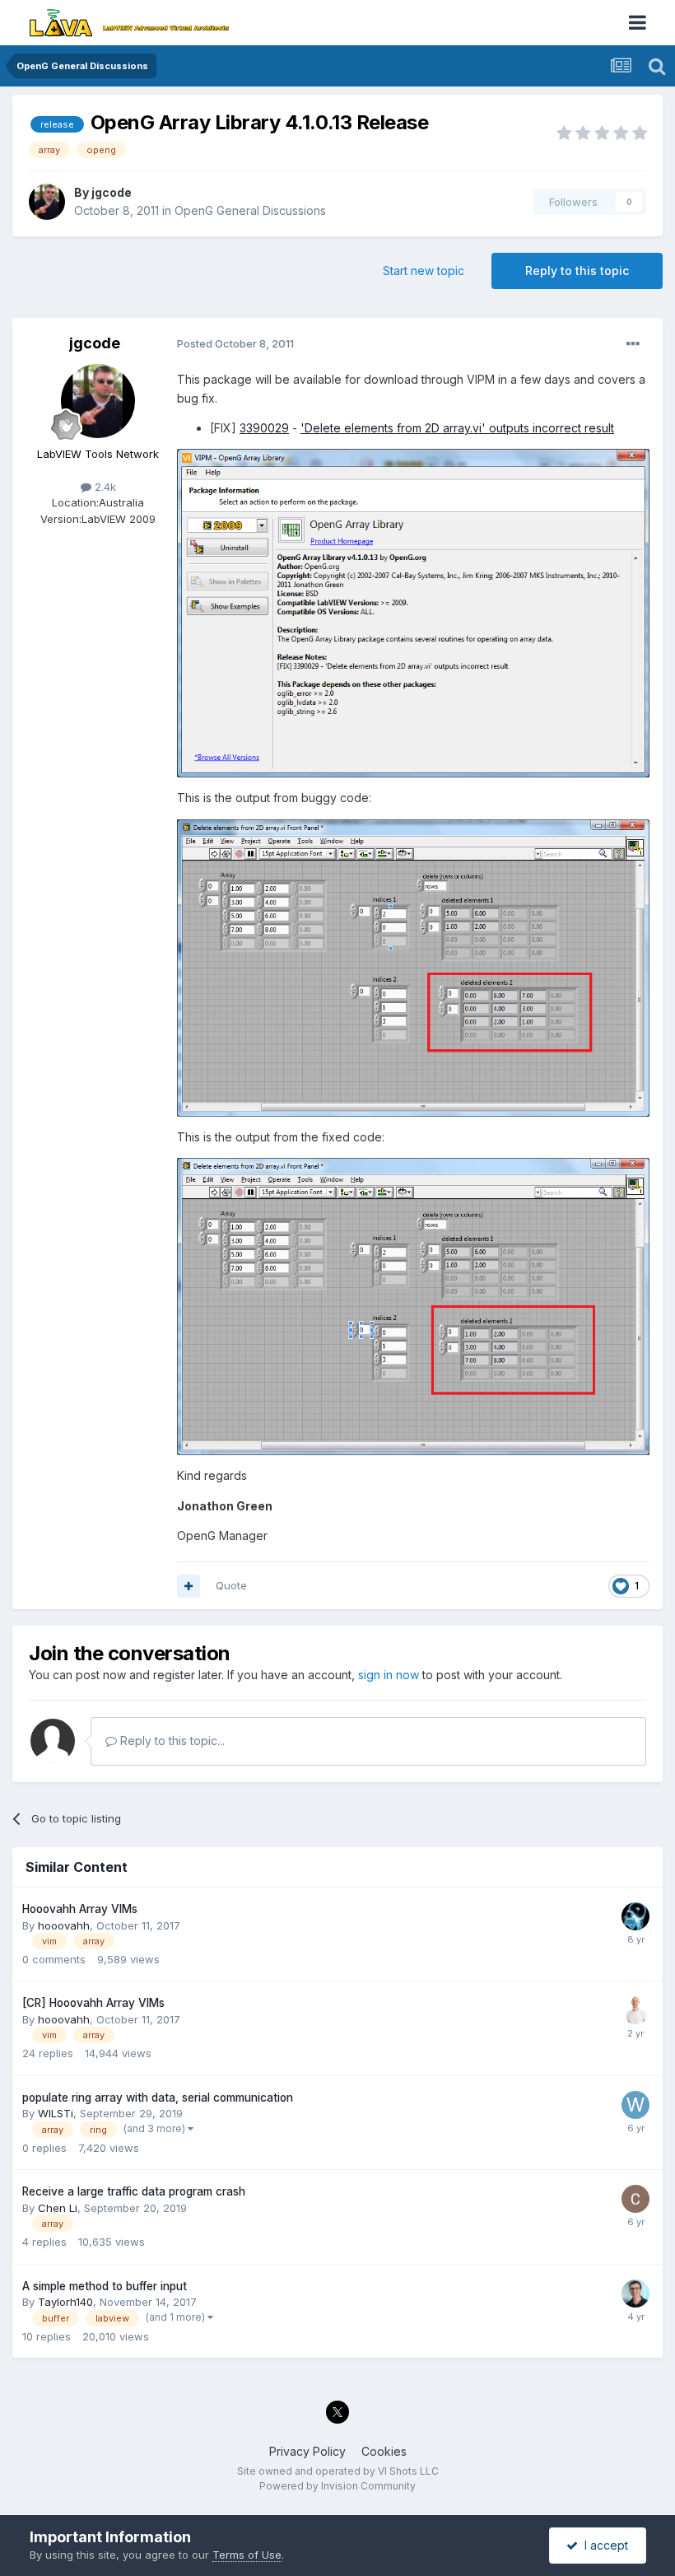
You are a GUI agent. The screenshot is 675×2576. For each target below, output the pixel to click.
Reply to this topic (577, 271)
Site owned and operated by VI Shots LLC (338, 2471)
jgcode (112, 192)
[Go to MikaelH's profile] (635, 2010)
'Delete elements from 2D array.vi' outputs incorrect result (457, 428)
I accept (603, 2545)
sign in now (389, 1675)
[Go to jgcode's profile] (47, 202)
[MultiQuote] (189, 1586)
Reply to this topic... (171, 1741)
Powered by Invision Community (337, 2486)
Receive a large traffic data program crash (134, 2191)
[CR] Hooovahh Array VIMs (93, 2003)
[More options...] (633, 344)
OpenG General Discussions (250, 210)
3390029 (264, 428)
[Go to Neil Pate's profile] (635, 2294)
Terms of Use (247, 2555)
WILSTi (56, 2113)
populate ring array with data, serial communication (158, 2098)
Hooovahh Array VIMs (80, 1909)
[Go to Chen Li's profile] (635, 2199)
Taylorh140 (65, 2302)
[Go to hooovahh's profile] (635, 1916)
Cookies (384, 2451)
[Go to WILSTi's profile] (635, 2105)
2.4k (104, 487)
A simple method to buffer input (105, 2286)
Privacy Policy (307, 2451)
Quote (231, 1585)
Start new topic (424, 271)
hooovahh (64, 1925)
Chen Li (58, 2208)
